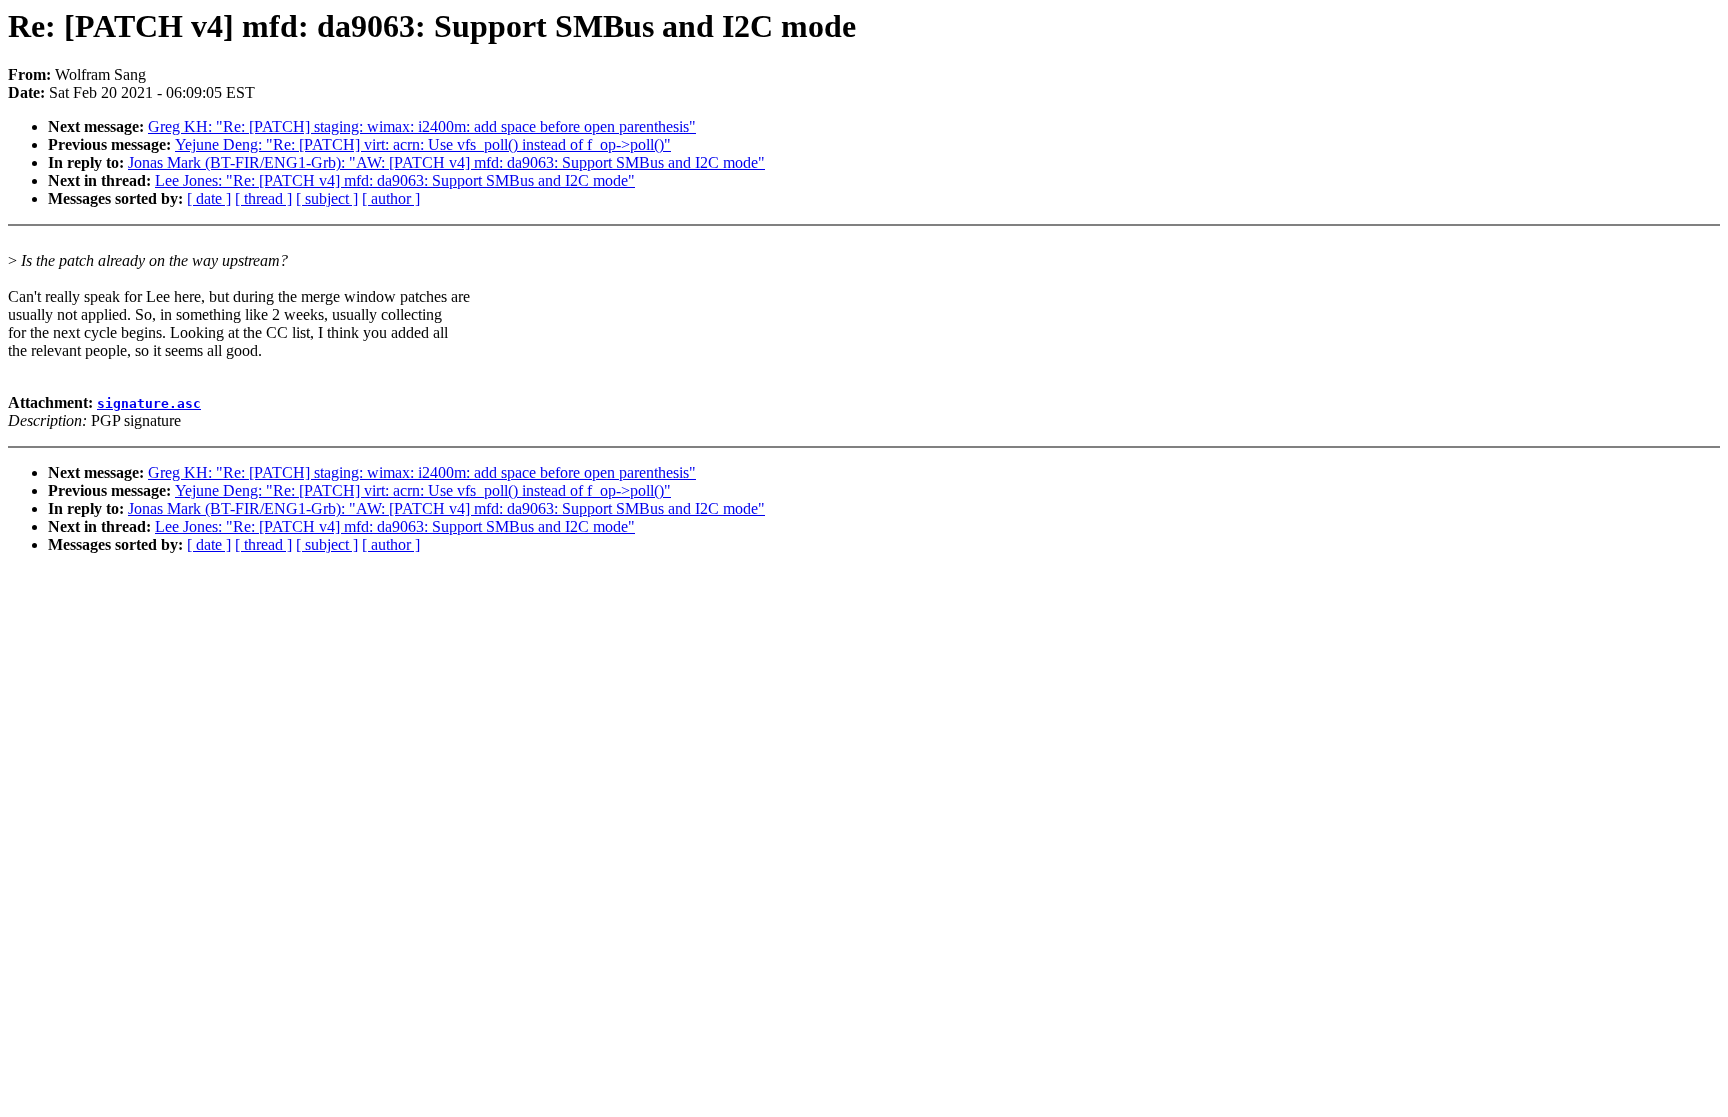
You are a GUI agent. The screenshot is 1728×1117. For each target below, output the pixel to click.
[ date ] (209, 198)
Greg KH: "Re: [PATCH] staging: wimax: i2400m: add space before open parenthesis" (422, 126)
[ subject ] (327, 198)
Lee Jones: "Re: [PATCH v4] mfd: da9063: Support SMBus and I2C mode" (395, 180)
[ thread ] (263, 198)
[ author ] (391, 198)
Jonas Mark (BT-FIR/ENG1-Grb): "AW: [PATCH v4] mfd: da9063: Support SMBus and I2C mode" (446, 162)
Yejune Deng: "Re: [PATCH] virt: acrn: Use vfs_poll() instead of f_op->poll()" (423, 144)
